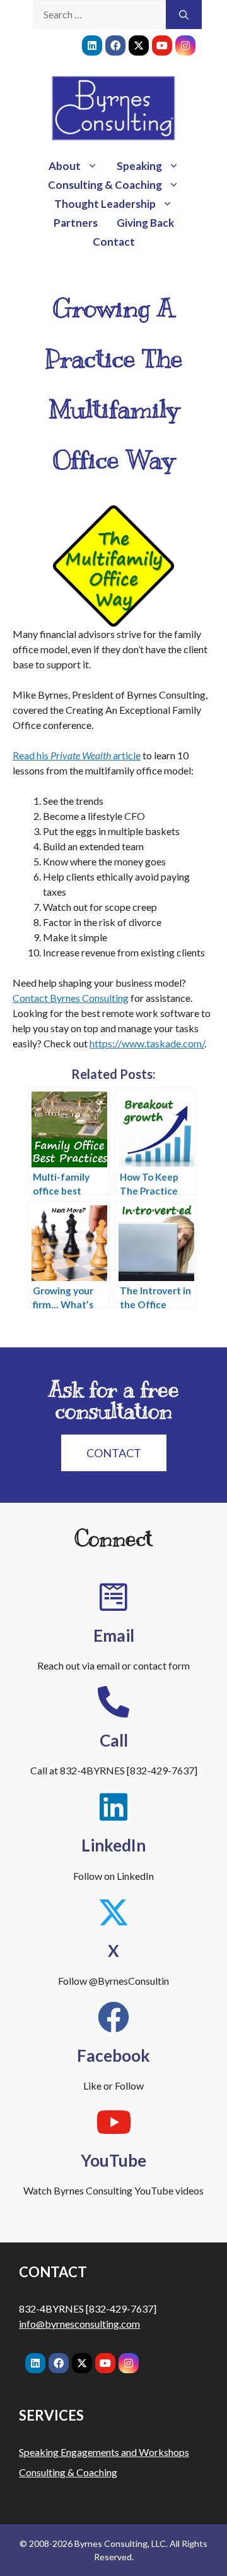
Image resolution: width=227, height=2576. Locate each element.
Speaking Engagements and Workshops (104, 2452)
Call (114, 1740)
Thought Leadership (105, 204)
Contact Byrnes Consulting (71, 998)
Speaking (139, 166)
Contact (114, 242)
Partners (76, 223)
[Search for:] (100, 15)
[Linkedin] (92, 45)
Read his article (77, 755)
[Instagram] (185, 45)
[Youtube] (162, 45)
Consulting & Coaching (105, 185)
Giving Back (145, 223)
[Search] (184, 15)
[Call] (113, 1702)
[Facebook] (115, 45)
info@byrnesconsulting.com (79, 2324)
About (65, 166)
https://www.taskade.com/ (147, 1043)
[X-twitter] (139, 45)
